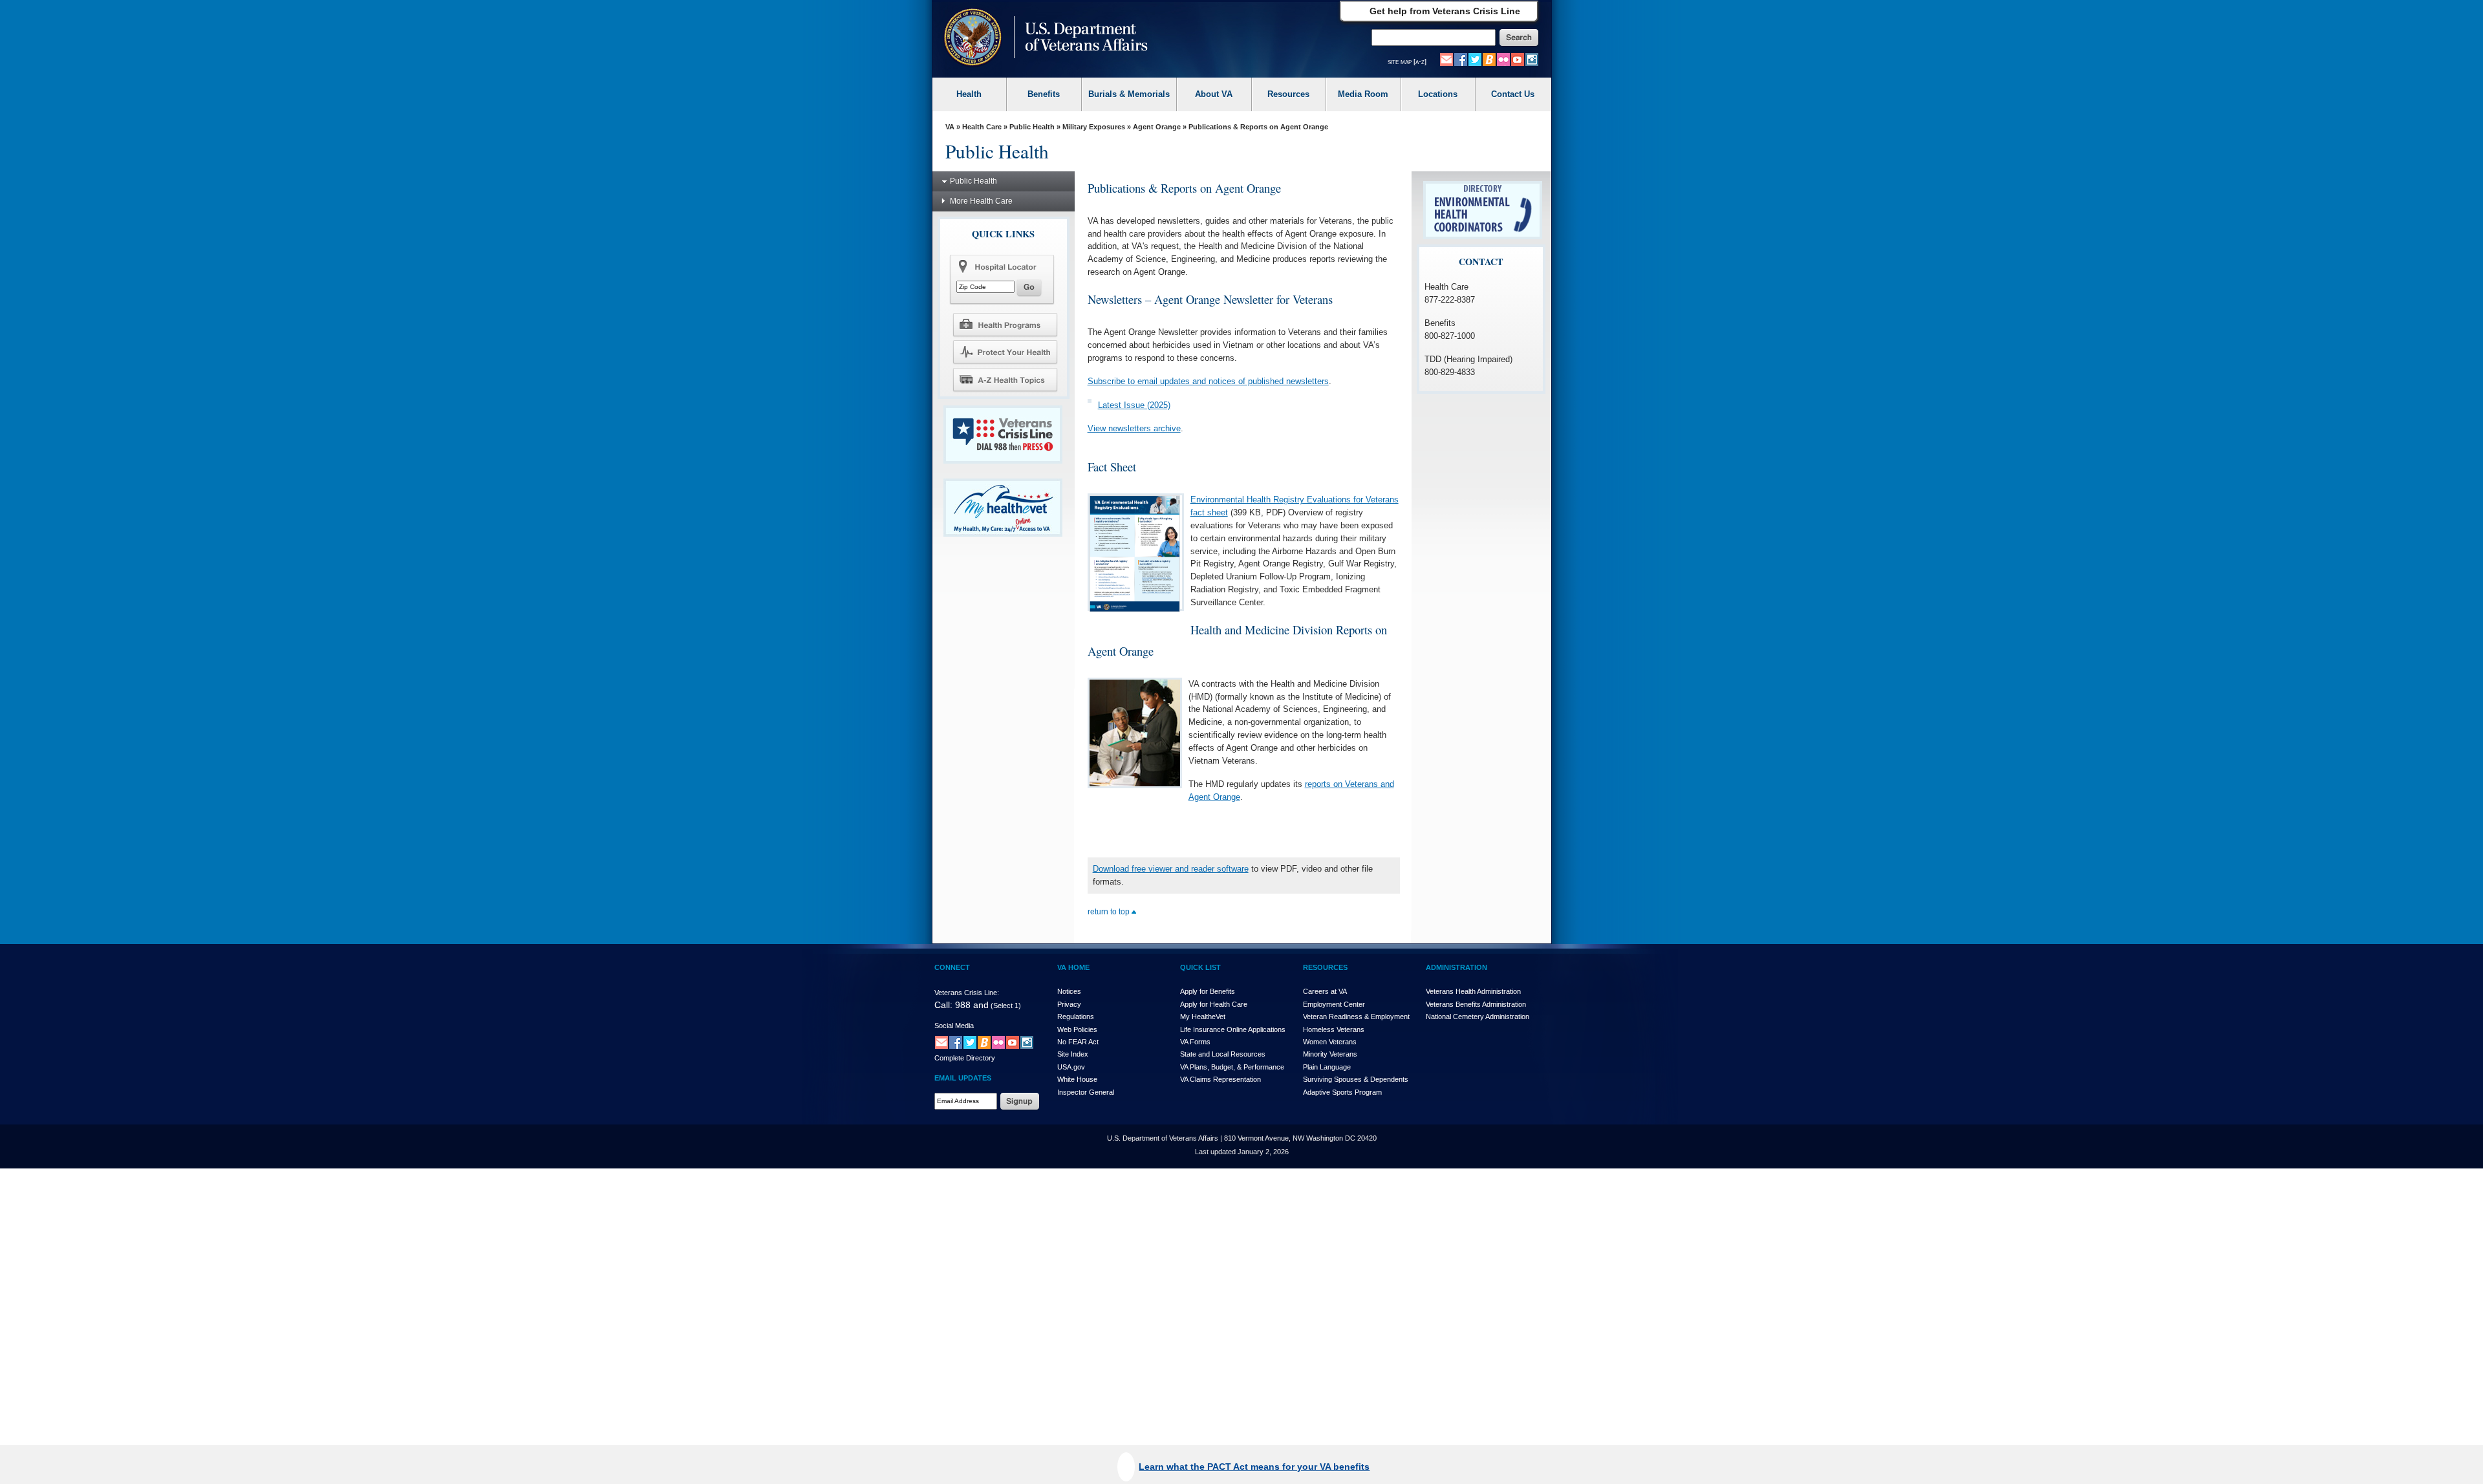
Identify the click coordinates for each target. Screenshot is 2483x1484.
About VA (1214, 94)
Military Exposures (1094, 127)
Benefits (1044, 94)
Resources (1288, 94)
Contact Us (1513, 94)
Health (969, 94)
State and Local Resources (1223, 1054)
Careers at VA (1325, 991)
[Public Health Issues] (1005, 352)
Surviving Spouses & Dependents (1356, 1079)
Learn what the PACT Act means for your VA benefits (1254, 1467)
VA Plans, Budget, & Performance (1232, 1067)
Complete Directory (965, 1058)
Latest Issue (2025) (1134, 405)
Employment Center (1334, 1004)
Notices (1069, 991)
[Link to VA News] (1489, 59)
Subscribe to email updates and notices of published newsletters (1208, 381)
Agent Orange (1157, 127)
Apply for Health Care (1214, 1004)
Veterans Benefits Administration (1476, 1004)
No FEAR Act (1078, 1042)
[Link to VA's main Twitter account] (1475, 59)
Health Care (982, 127)
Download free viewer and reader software (1171, 869)
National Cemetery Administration (1478, 1016)
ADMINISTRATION (1456, 967)
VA (950, 127)
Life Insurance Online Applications (1233, 1029)
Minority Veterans (1330, 1054)
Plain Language (1327, 1067)
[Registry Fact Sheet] (1135, 552)
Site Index (1073, 1054)
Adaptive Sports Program (1342, 1092)
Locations (1438, 94)
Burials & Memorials (1129, 94)
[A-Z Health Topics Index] (1005, 380)
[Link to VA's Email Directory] (1446, 59)
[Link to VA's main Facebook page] (1461, 59)
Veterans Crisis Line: (967, 993)
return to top (1110, 912)
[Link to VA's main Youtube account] (1518, 59)
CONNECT (952, 967)
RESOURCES (1325, 967)
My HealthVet (1203, 1016)
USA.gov (1071, 1067)
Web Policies (1077, 1029)
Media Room (1363, 94)
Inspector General (1086, 1092)
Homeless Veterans (1334, 1029)
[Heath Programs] (1005, 324)
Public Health (1032, 127)
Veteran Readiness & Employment (1356, 1016)
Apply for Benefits (1208, 991)
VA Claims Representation (1220, 1079)
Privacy (1069, 1004)
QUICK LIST (1200, 967)
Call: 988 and (962, 1005)
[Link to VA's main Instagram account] (1532, 59)
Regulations (1076, 1016)
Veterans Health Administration (1473, 991)
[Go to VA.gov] (1043, 38)
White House (1077, 1079)
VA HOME (1073, 967)
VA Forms (1195, 1042)
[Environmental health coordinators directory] (1483, 210)
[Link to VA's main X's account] (970, 1042)
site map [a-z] (1407, 61)
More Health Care (981, 201)
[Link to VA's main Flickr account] (1503, 59)
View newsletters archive (1134, 428)
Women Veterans (1330, 1042)
